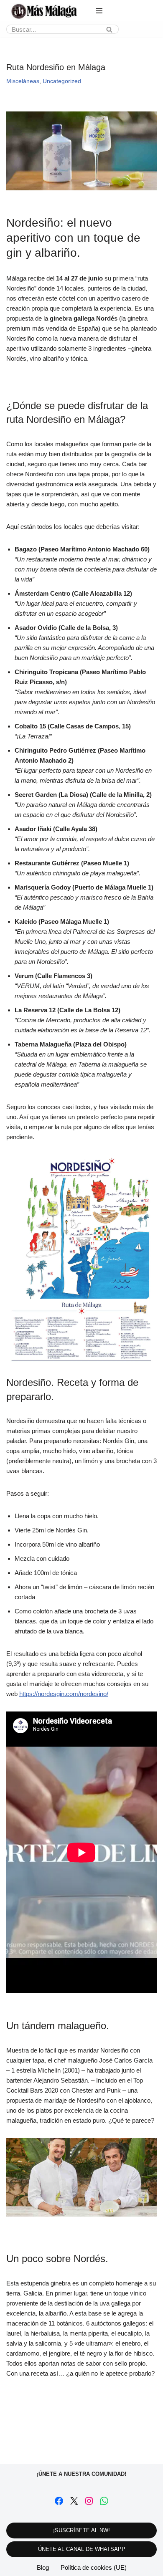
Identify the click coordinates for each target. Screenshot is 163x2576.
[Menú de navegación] (99, 11)
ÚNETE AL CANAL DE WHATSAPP (82, 2549)
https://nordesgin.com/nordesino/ (64, 1694)
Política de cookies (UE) (94, 2567)
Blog (43, 2567)
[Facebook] (59, 2501)
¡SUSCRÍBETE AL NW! (81, 2530)
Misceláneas (23, 81)
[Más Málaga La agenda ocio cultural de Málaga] (44, 11)
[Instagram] (89, 2501)
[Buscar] (109, 29)
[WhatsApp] (104, 2501)
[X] (74, 2501)
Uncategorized (62, 81)
